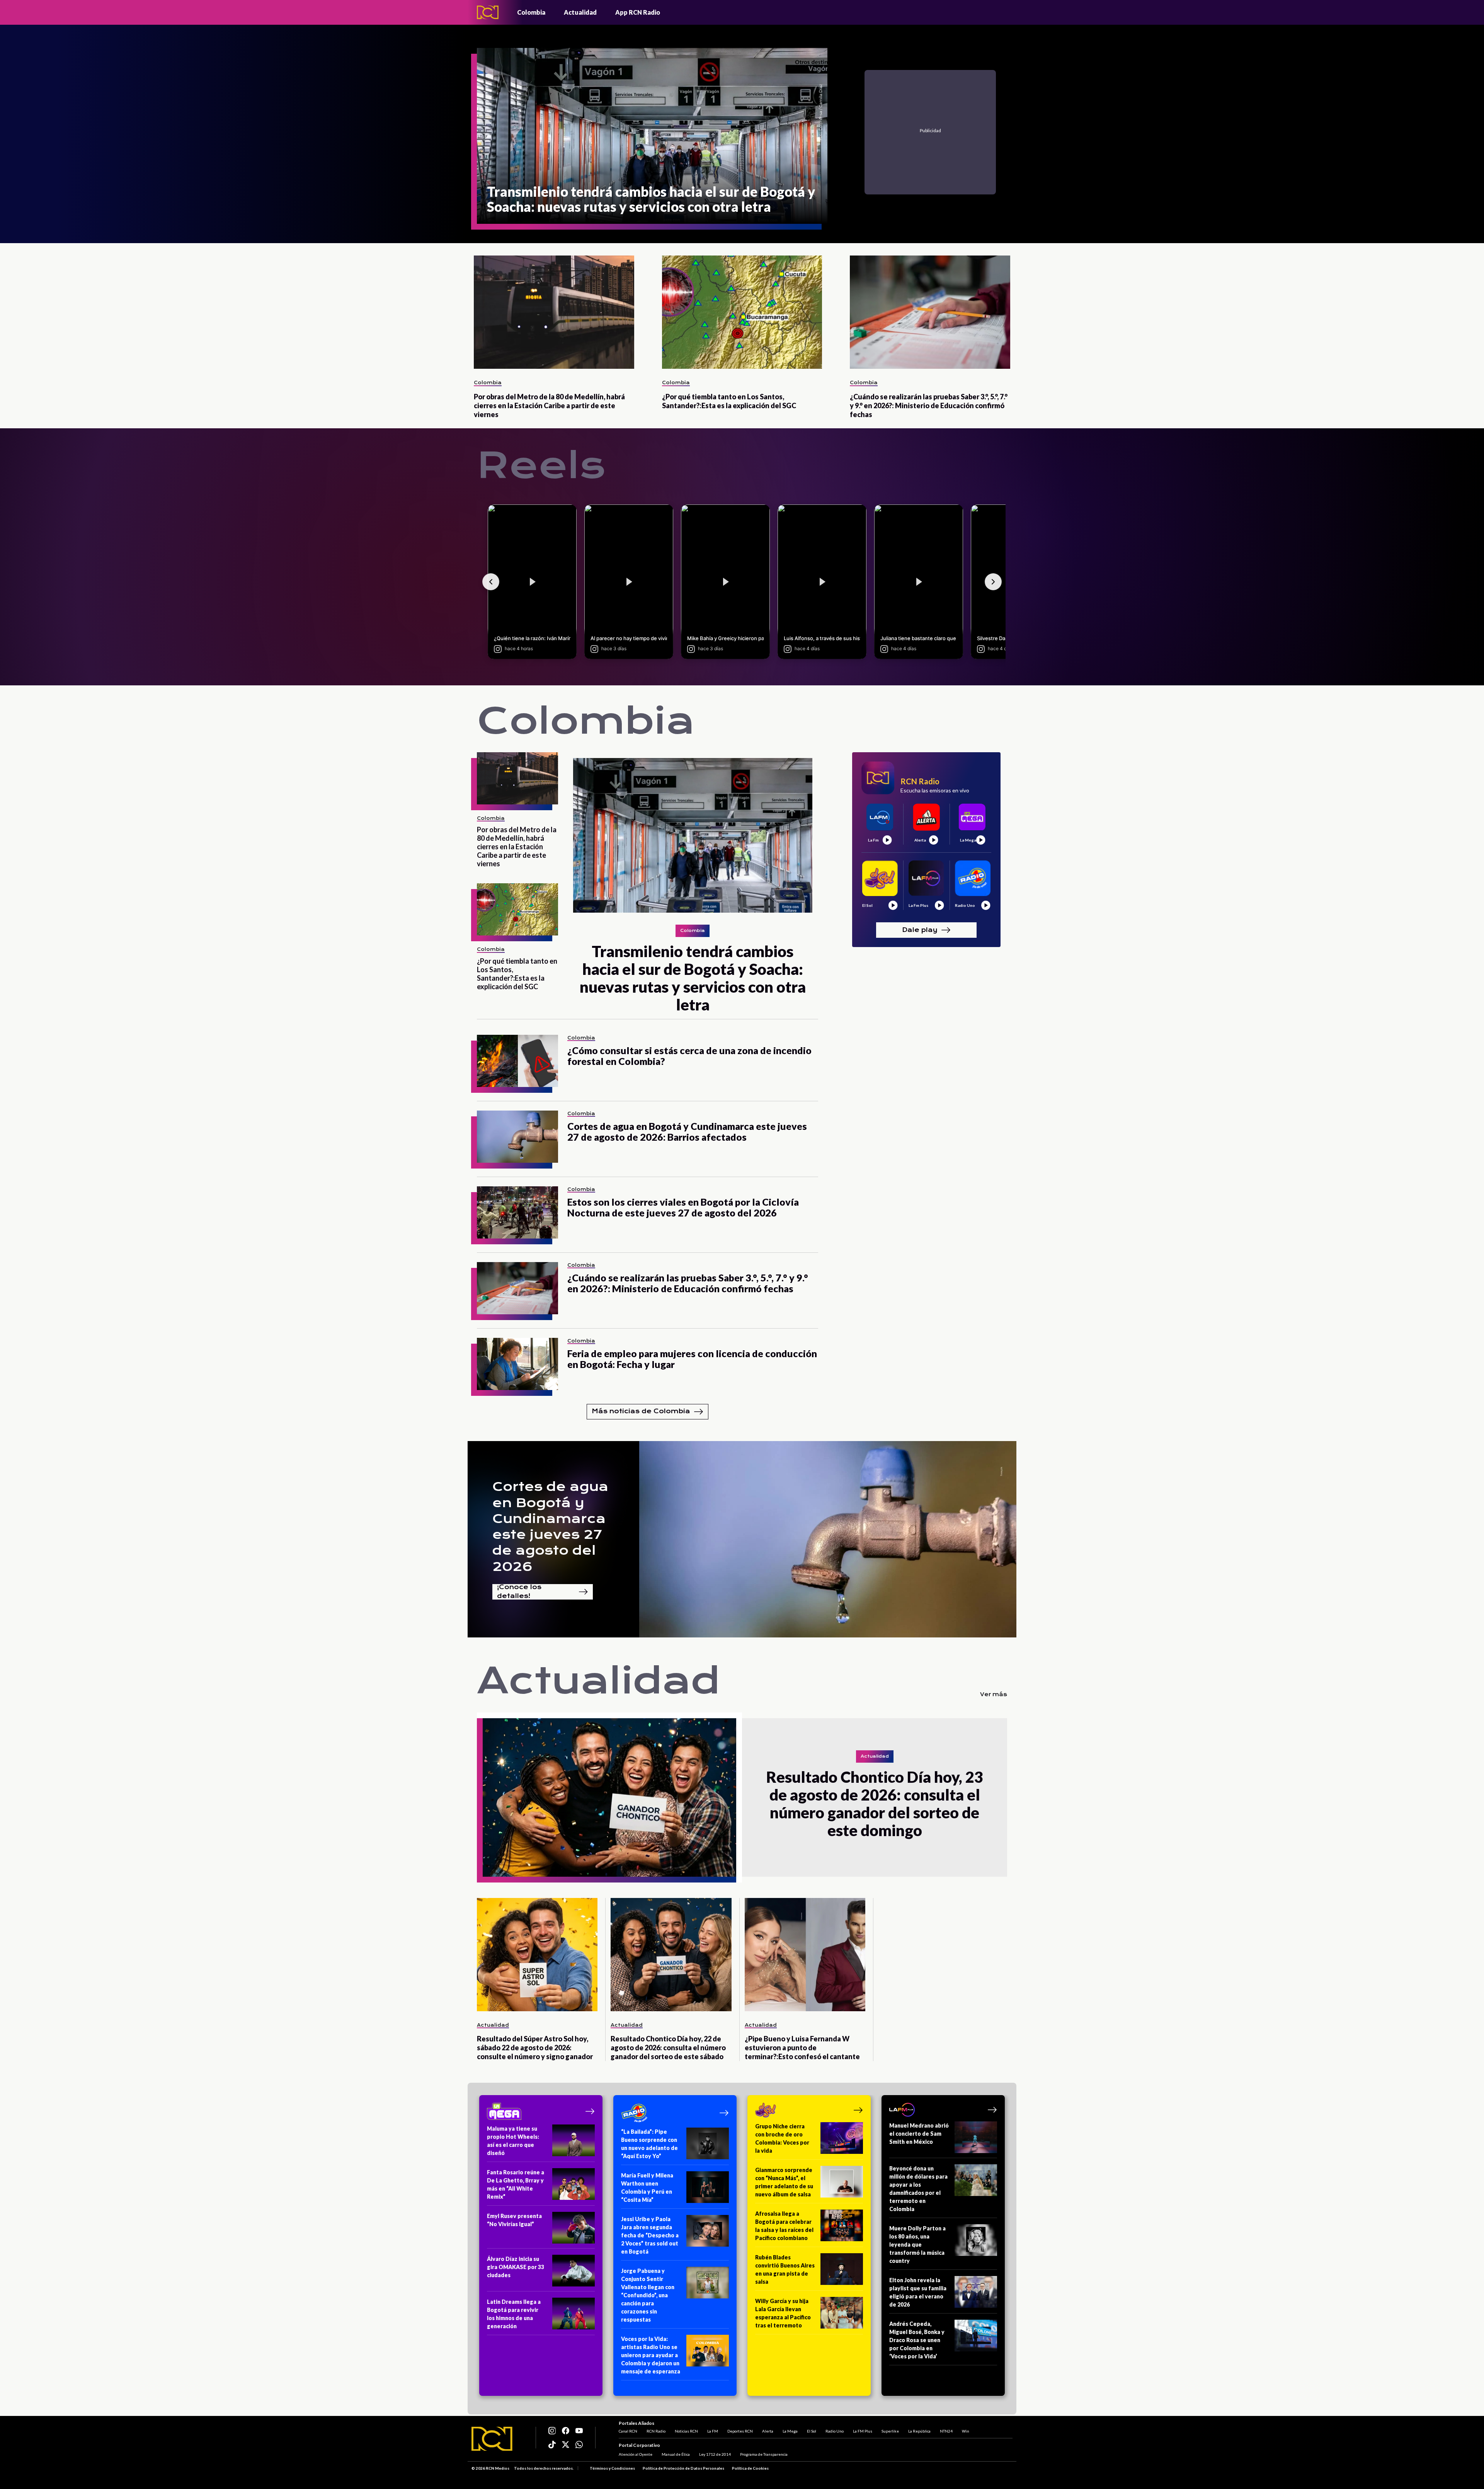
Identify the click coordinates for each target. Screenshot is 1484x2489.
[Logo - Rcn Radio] (488, 12)
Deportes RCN (740, 2431)
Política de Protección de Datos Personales (683, 2468)
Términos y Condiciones (612, 2468)
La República (919, 2431)
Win (966, 2431)
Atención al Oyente (636, 2454)
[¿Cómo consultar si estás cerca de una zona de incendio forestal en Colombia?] (517, 1061)
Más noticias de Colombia (641, 1411)
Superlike (890, 2431)
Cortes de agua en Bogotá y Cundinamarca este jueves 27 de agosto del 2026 (550, 1526)
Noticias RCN (686, 2431)
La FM (713, 2431)
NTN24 (946, 2431)
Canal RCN (628, 2431)
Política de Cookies (750, 2468)
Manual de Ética (676, 2454)
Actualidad (580, 12)
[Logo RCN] (492, 2439)
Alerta (768, 2431)
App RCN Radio (638, 12)
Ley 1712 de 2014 (715, 2454)
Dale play (920, 929)
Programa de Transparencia (764, 2454)
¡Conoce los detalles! (519, 1592)
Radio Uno (835, 2431)
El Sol (812, 2431)
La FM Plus (863, 2431)
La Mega (790, 2431)
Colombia (531, 12)
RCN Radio (656, 2431)
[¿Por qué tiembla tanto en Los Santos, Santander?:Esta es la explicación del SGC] (742, 312)
